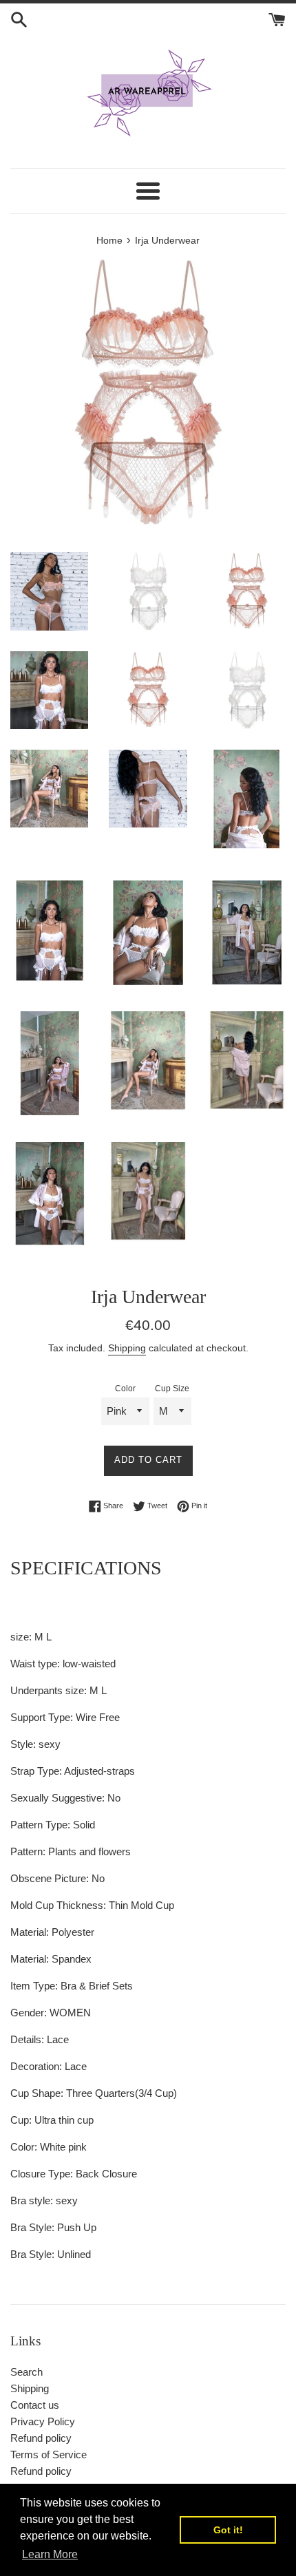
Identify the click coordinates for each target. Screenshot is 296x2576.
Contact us (35, 2405)
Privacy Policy (43, 2421)
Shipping (127, 1348)
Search (27, 2372)
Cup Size (172, 1389)
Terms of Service (49, 2454)
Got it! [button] (228, 2530)
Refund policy (41, 2438)
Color (125, 1389)
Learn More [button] (50, 2554)
